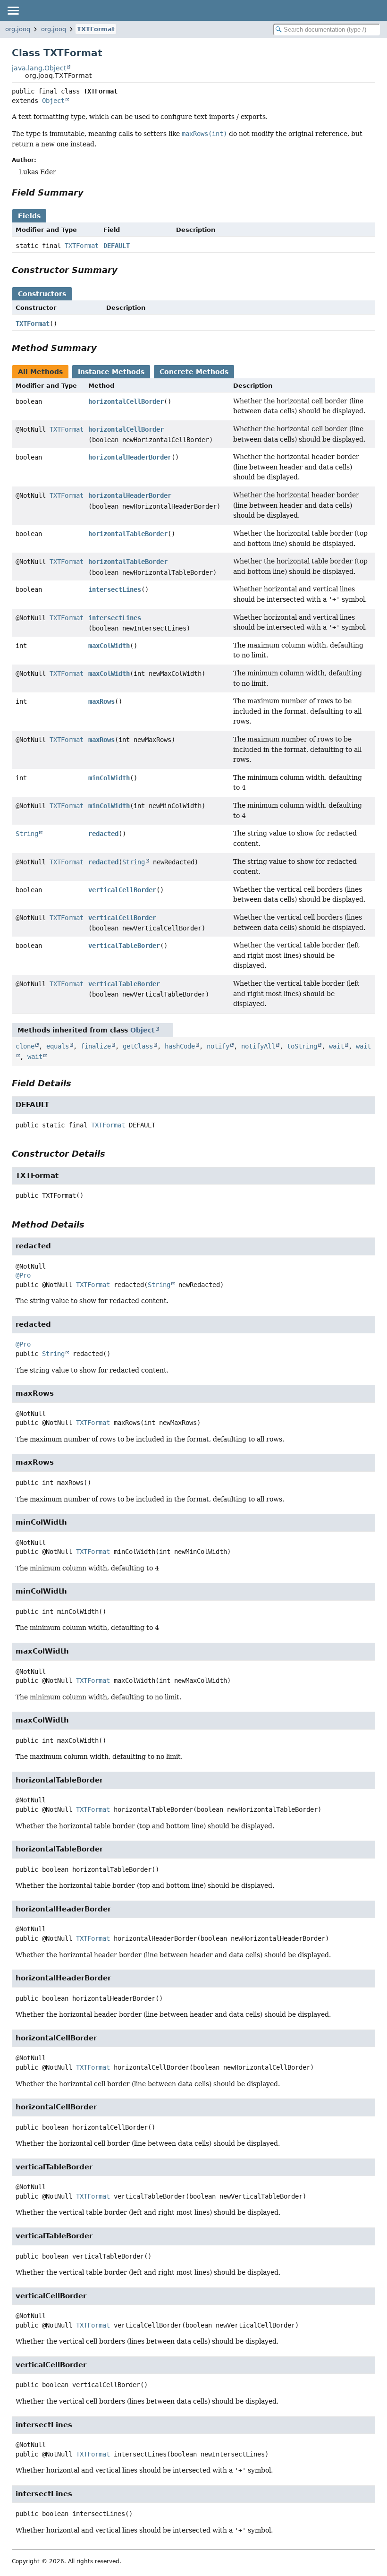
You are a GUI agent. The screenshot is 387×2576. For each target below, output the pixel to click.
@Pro (23, 1275)
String (27, 834)
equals (58, 1046)
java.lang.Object (39, 68)
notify (218, 1046)
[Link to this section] (90, 192)
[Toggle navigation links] (13, 10)
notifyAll (258, 1046)
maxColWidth (109, 646)
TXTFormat (96, 29)
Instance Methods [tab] (111, 372)
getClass (138, 1046)
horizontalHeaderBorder (130, 457)
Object (53, 101)
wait (337, 1046)
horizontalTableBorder (128, 534)
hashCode (180, 1046)
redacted (103, 834)
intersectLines (115, 589)
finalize (96, 1046)
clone (25, 1046)
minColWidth (109, 778)
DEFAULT (117, 246)
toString (302, 1046)
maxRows (101, 701)
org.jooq (18, 29)
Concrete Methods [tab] (194, 372)
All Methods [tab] (40, 372)
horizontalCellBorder (126, 401)
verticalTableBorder (124, 946)
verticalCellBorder (122, 890)
